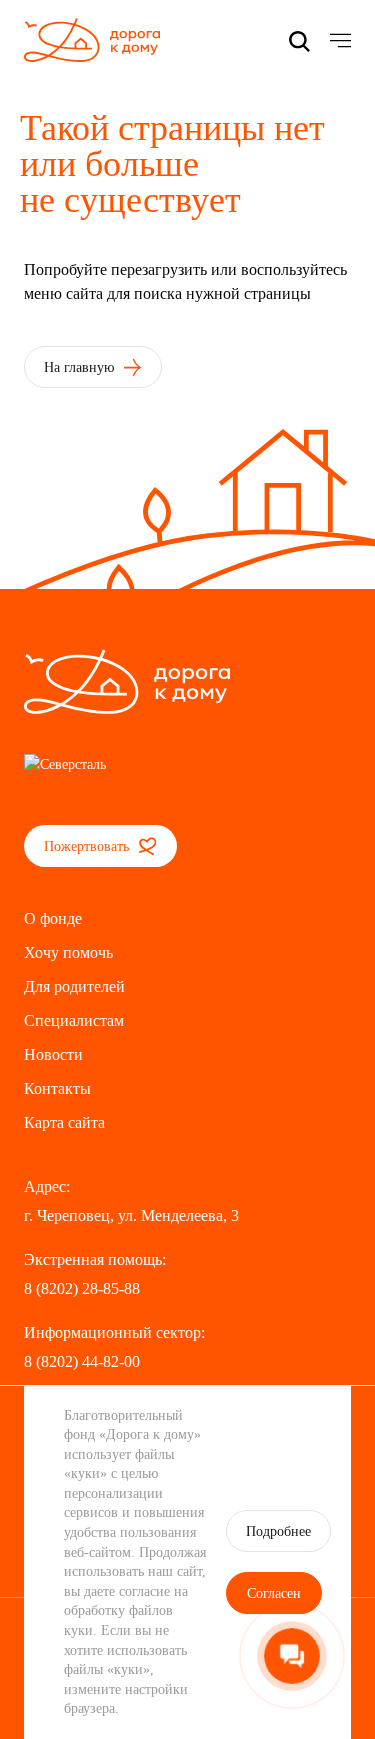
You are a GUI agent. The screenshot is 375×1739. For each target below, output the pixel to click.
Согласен (274, 1593)
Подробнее (278, 1531)
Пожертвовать (88, 846)
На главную (81, 367)
